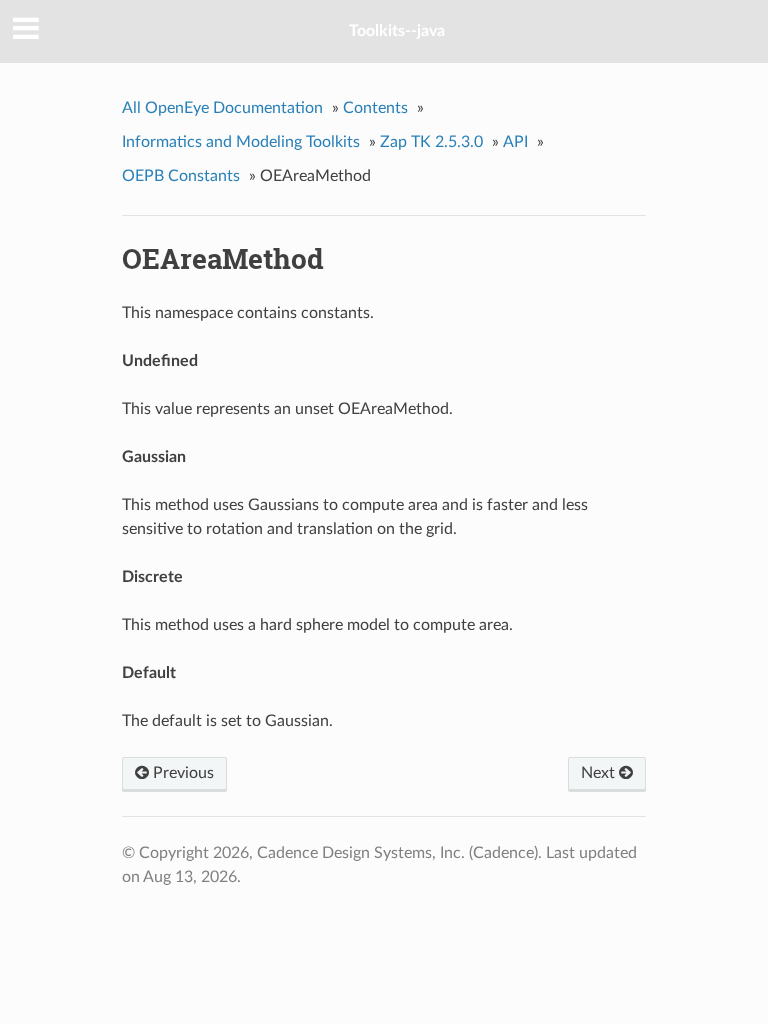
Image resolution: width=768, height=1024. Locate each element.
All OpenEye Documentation (222, 108)
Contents (375, 108)
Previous (181, 773)
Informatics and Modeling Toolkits (241, 142)
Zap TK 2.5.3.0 (431, 142)
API (515, 142)
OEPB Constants (181, 176)
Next (600, 773)
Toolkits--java (397, 31)
